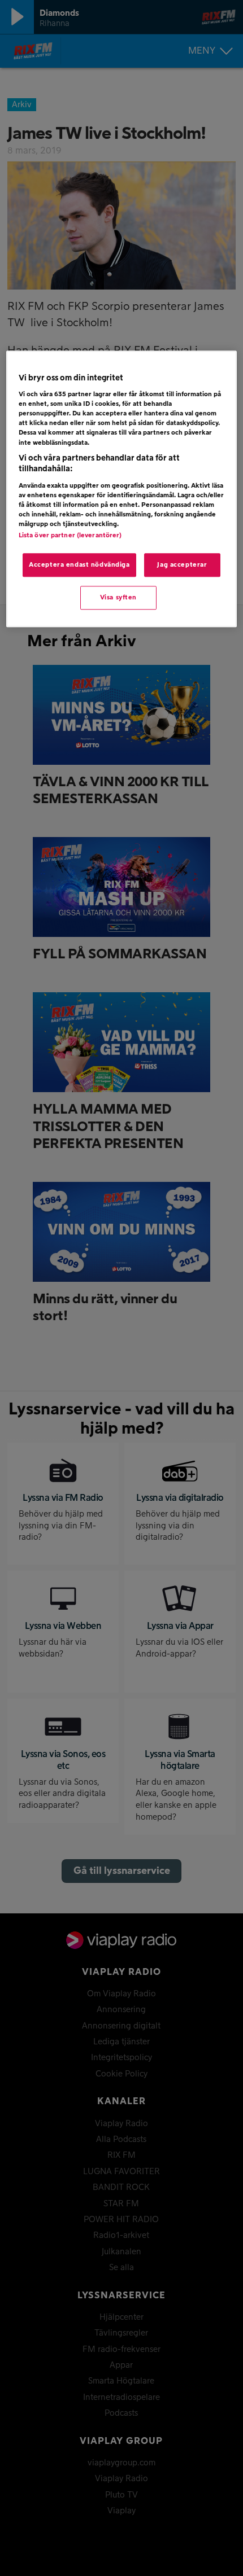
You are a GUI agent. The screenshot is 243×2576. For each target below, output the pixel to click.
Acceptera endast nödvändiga (79, 565)
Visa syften (118, 597)
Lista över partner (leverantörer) (70, 535)
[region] (122, 489)
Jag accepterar (182, 565)
